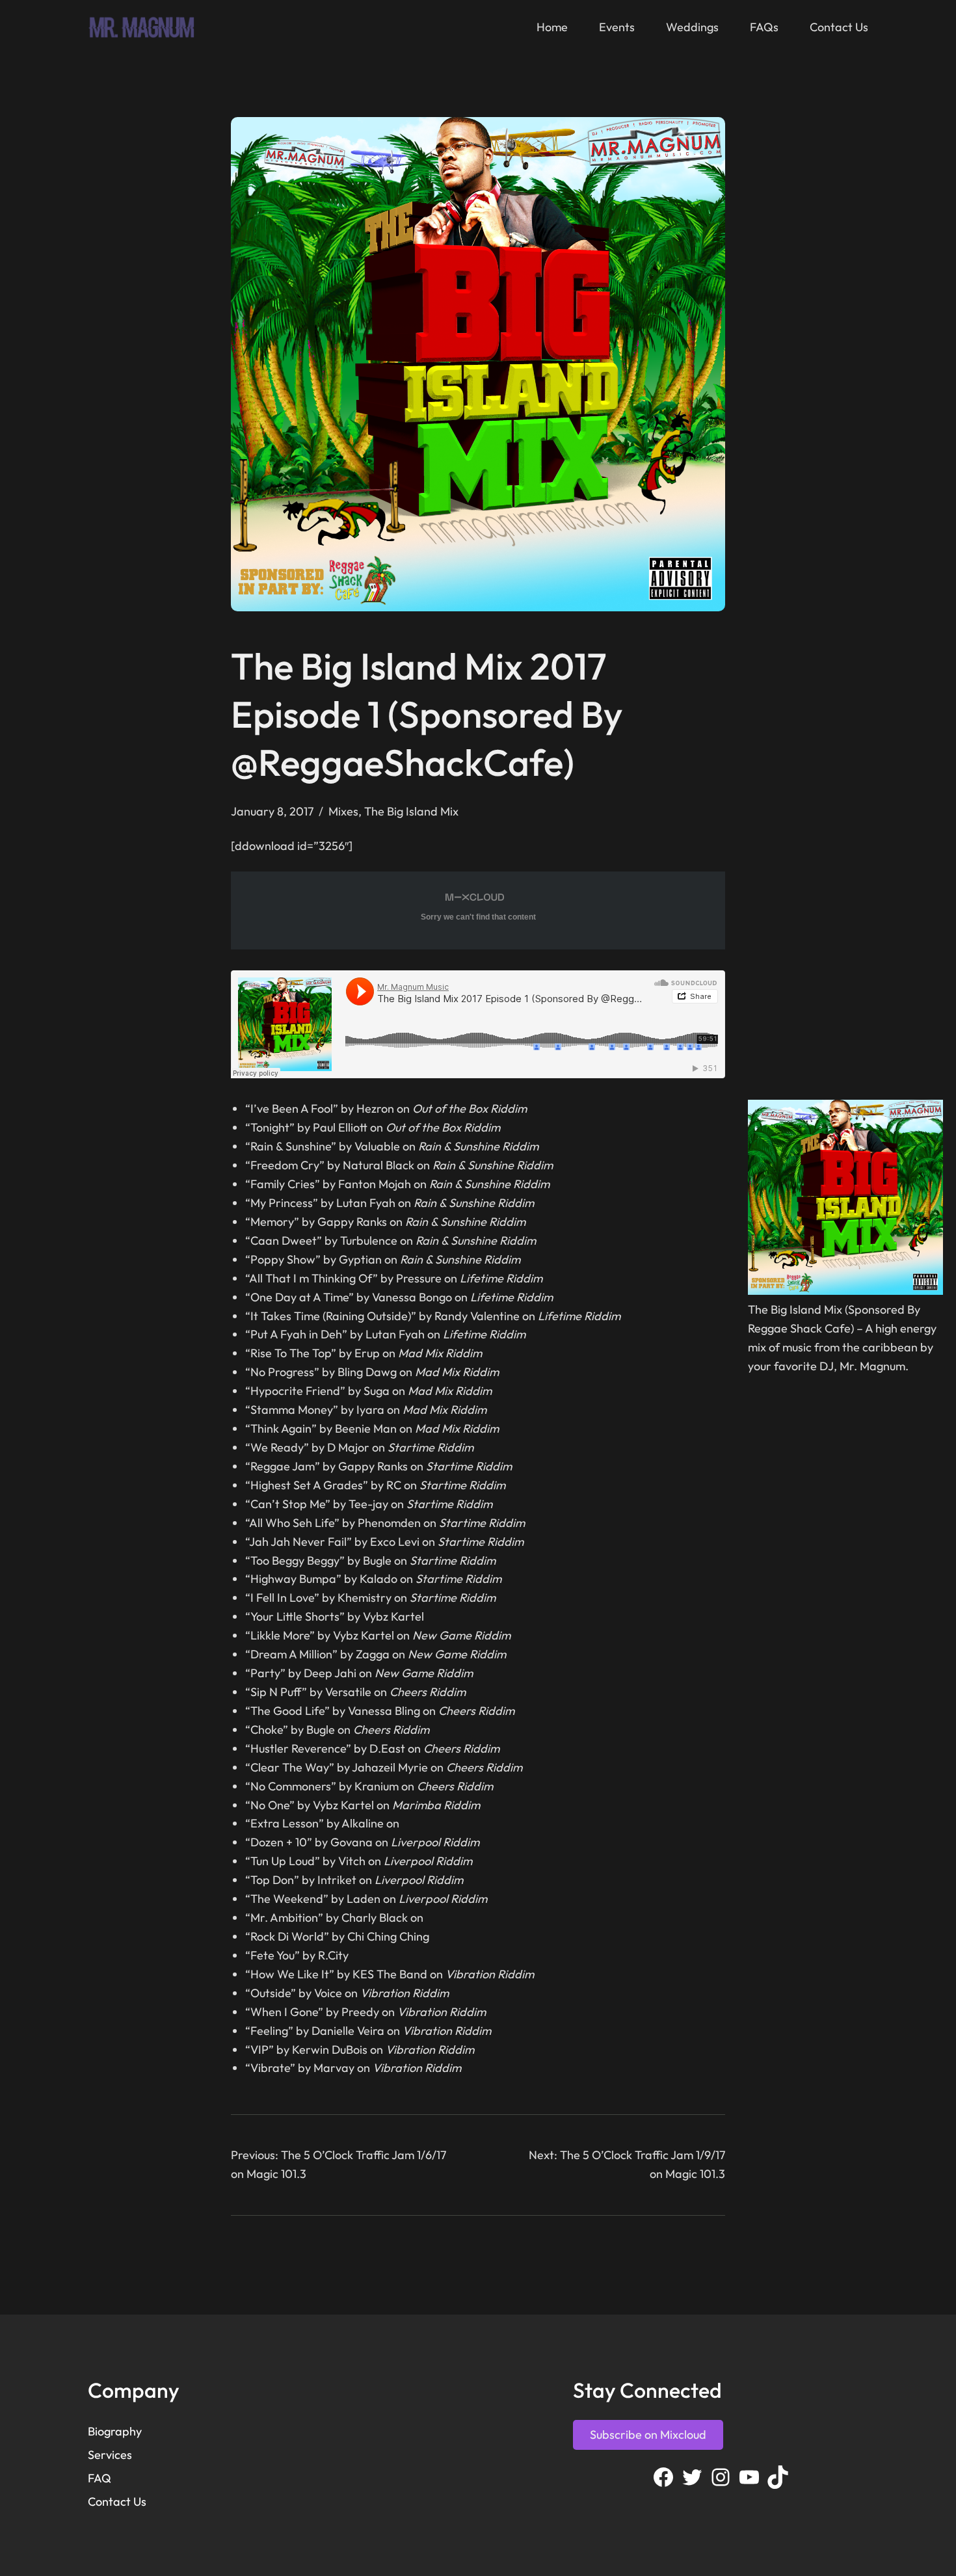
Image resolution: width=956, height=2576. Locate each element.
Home (552, 27)
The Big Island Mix (411, 811)
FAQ (100, 2478)
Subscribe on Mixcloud (648, 2435)
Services (110, 2455)
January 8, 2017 (272, 811)
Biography (115, 2431)
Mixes (343, 811)
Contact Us (117, 2502)
